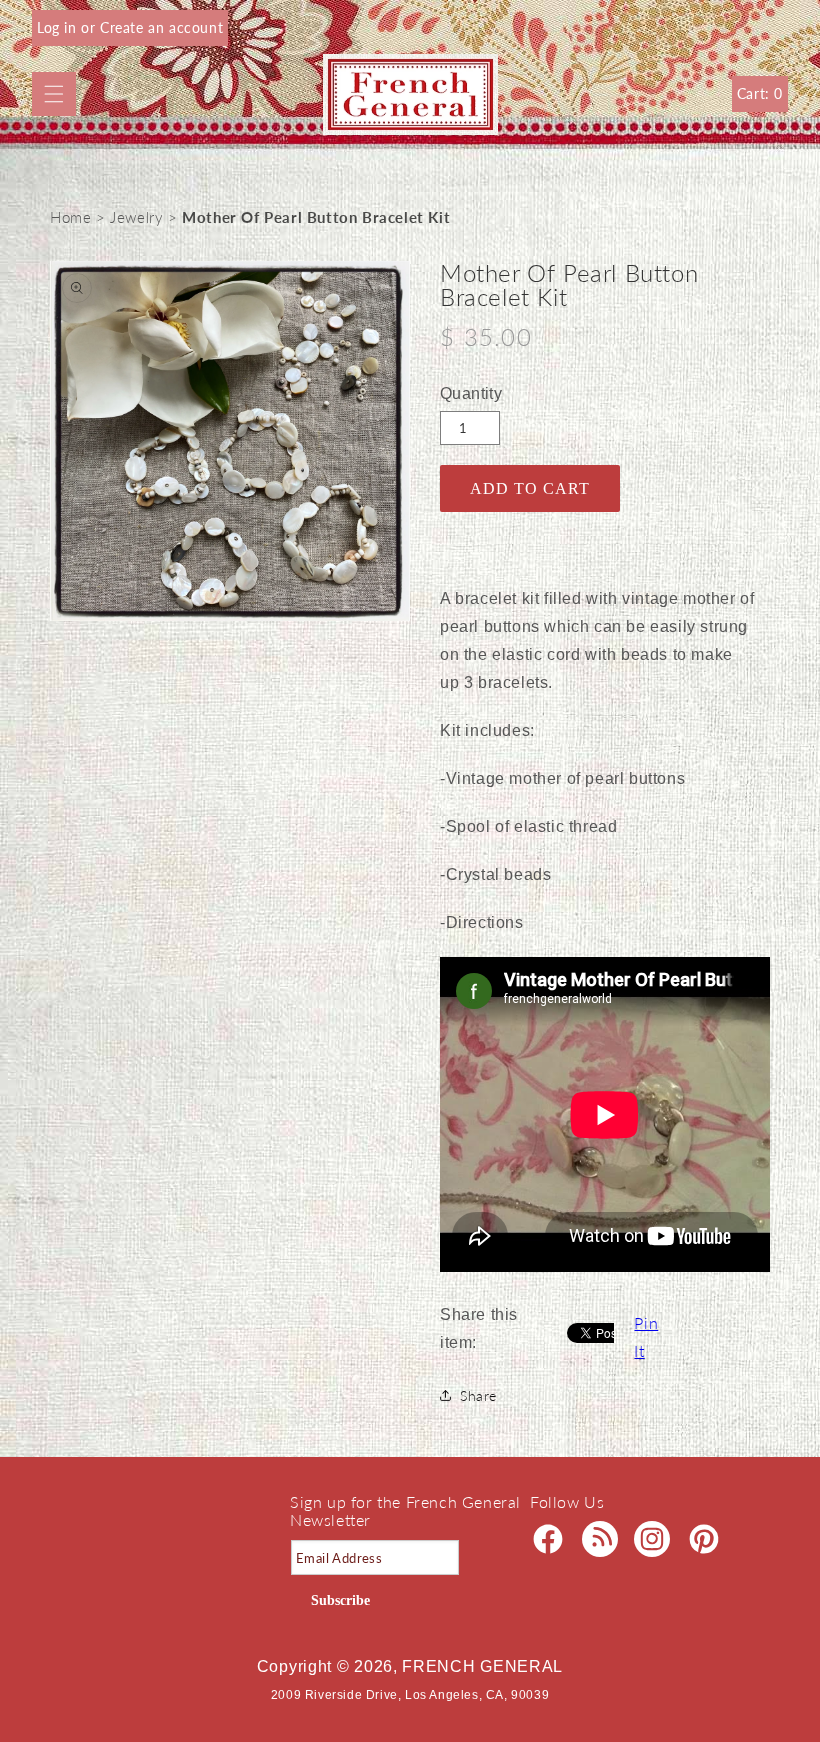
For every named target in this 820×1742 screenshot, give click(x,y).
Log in (59, 27)
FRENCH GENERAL (482, 1666)
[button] (54, 94)
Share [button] (478, 1395)
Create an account (161, 27)
